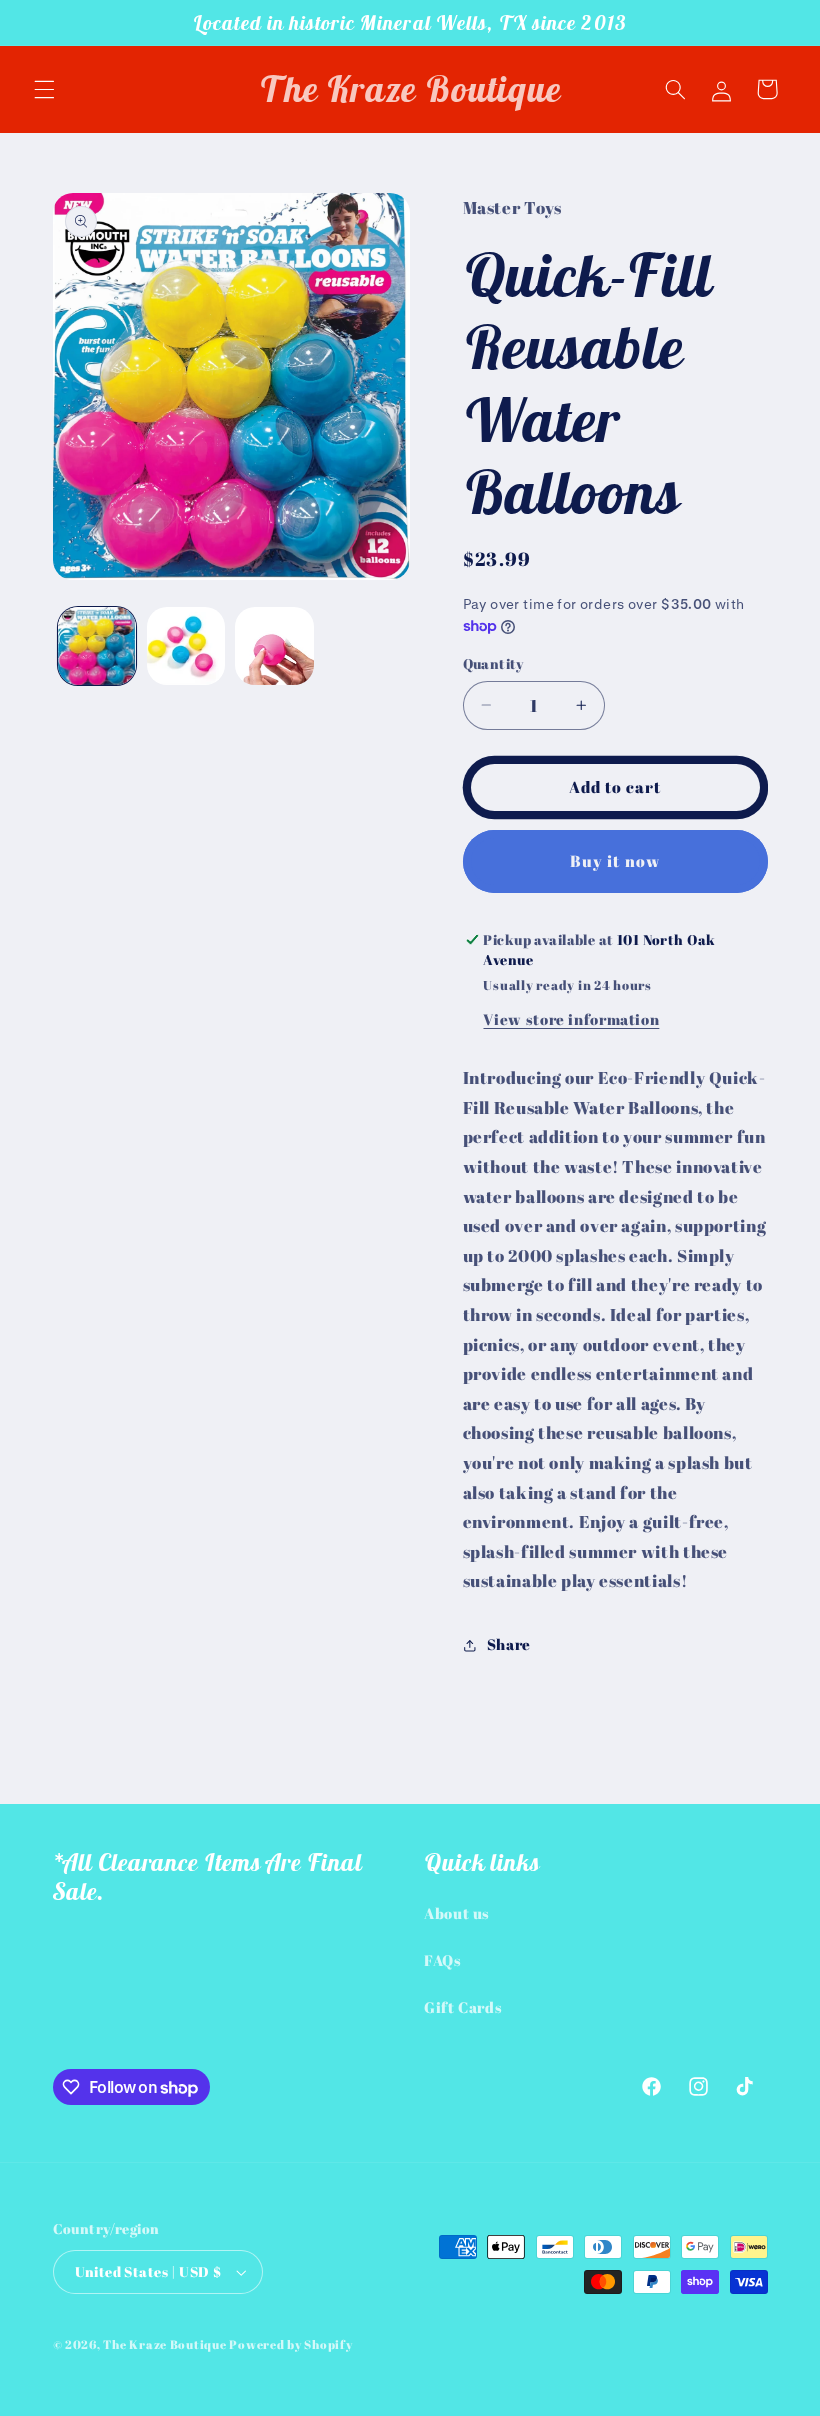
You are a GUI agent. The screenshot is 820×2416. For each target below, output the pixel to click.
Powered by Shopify (290, 2344)
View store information (571, 1019)
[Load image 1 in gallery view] (97, 646)
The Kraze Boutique (164, 2344)
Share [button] (509, 1644)
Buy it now (615, 861)
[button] (44, 89)
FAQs (443, 1960)
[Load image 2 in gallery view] (186, 646)
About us (457, 1913)
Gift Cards (463, 2007)
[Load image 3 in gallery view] (274, 646)
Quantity (493, 664)
